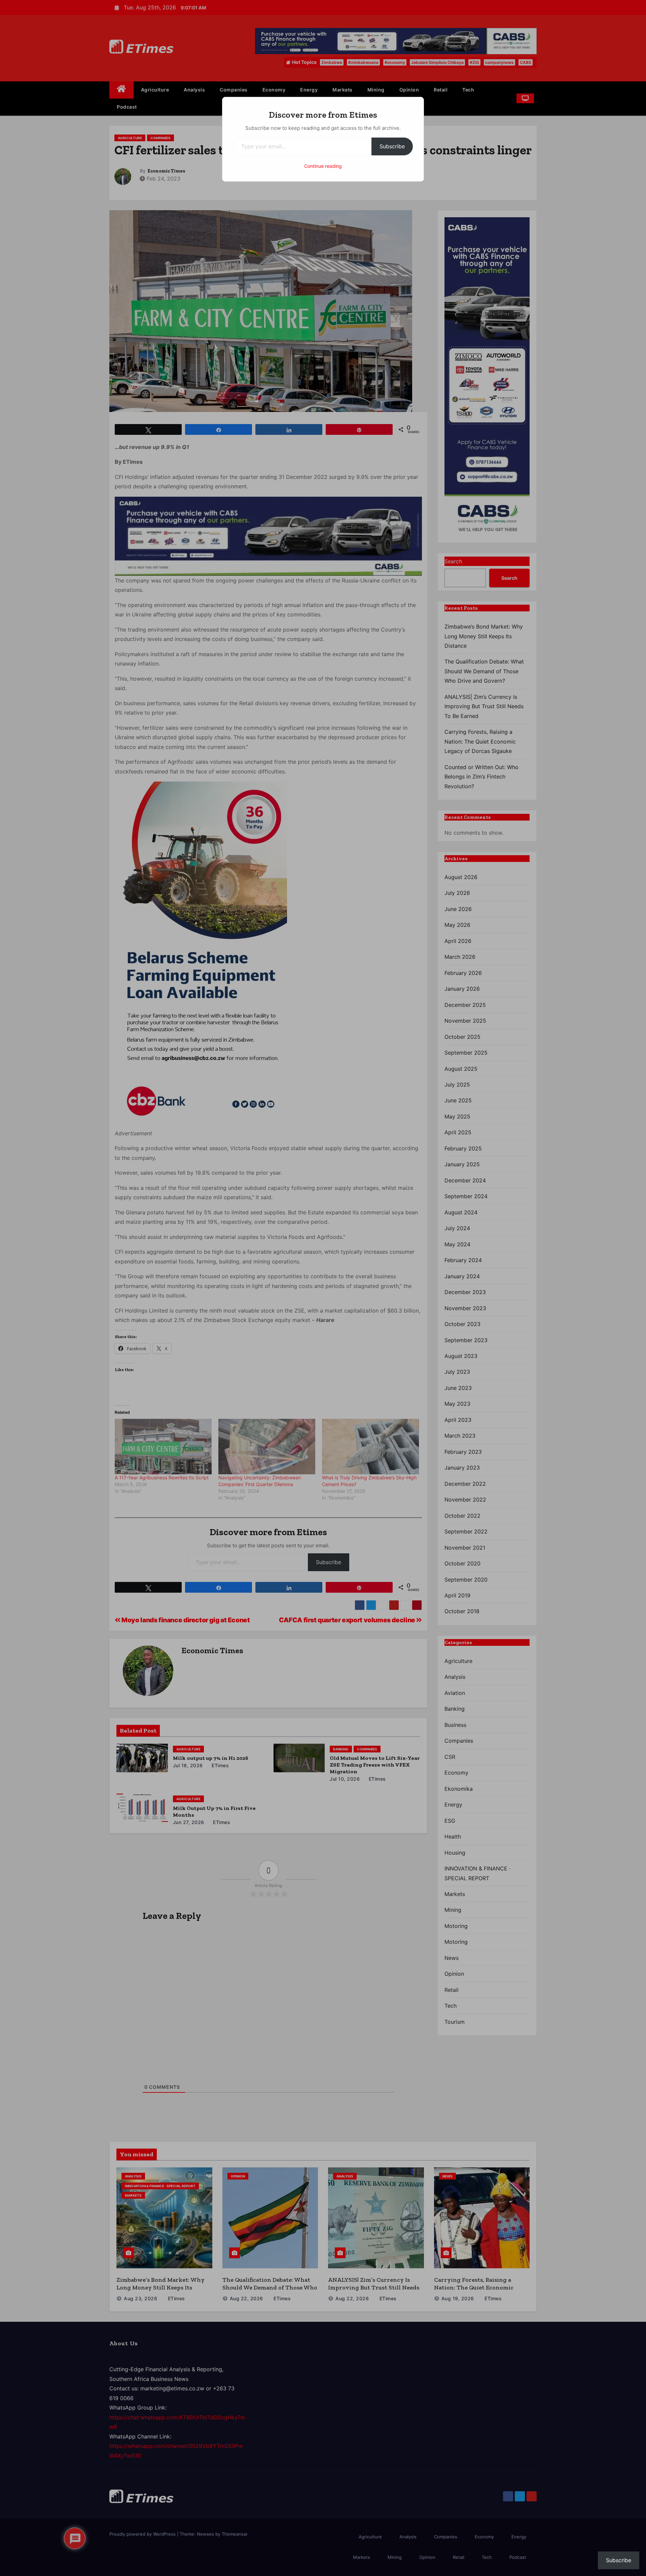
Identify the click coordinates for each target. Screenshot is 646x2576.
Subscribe (392, 146)
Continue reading (323, 166)
